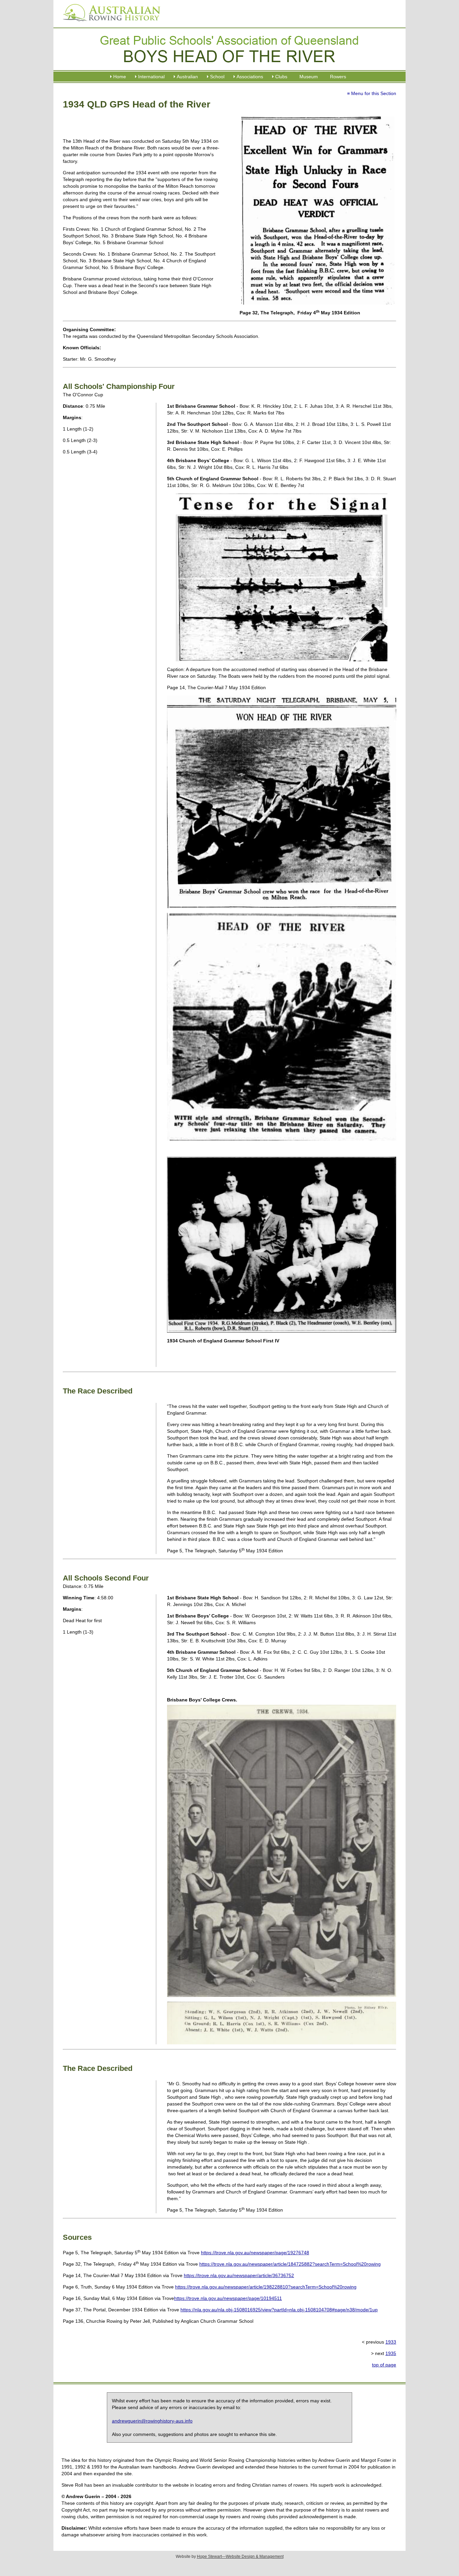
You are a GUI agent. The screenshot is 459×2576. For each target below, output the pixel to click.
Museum (309, 77)
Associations (250, 77)
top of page (384, 2365)
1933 (391, 2342)
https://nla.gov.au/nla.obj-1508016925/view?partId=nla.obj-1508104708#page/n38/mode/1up (279, 2310)
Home (120, 77)
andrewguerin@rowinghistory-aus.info (152, 2421)
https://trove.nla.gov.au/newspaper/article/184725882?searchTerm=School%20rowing (290, 2264)
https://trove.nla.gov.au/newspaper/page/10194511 (228, 2298)
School (217, 77)
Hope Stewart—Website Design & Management (240, 2557)
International (151, 77)
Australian (187, 77)
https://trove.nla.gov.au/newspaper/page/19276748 (255, 2253)
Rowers (338, 77)
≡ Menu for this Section (372, 93)
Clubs (281, 77)
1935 (391, 2353)
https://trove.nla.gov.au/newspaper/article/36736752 (239, 2275)
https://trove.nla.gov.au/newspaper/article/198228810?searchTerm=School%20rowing (266, 2287)
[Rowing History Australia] (109, 24)
